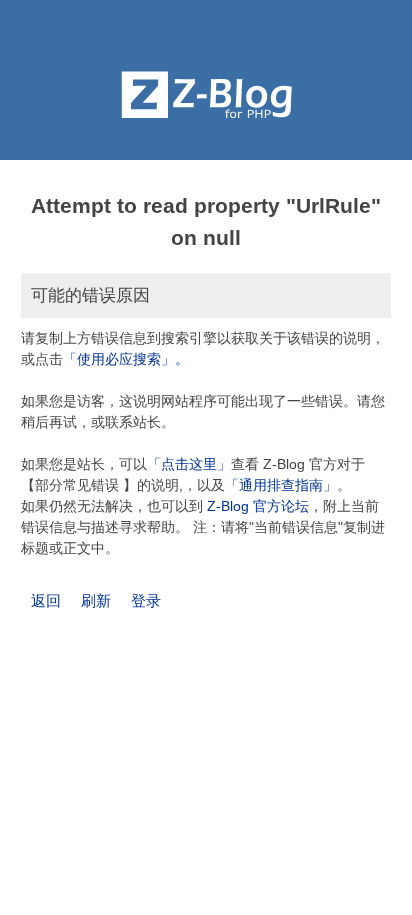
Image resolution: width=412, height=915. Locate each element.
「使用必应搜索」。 (126, 359)
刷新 (96, 600)
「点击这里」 (189, 464)
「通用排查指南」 (281, 485)
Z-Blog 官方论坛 (258, 506)
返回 (46, 600)
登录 (146, 600)
